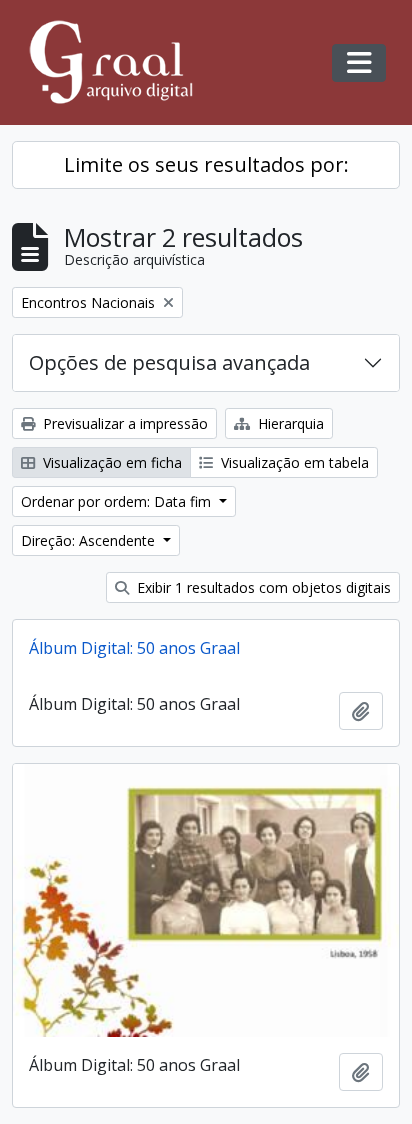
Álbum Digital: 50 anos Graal (134, 648)
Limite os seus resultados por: (206, 164)
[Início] (120, 62)
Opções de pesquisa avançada (169, 362)
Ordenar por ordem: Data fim (118, 501)
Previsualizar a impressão (123, 423)
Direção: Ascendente (90, 540)
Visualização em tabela (293, 462)
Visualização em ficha (110, 462)
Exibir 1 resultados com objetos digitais (262, 587)
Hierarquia (289, 423)
